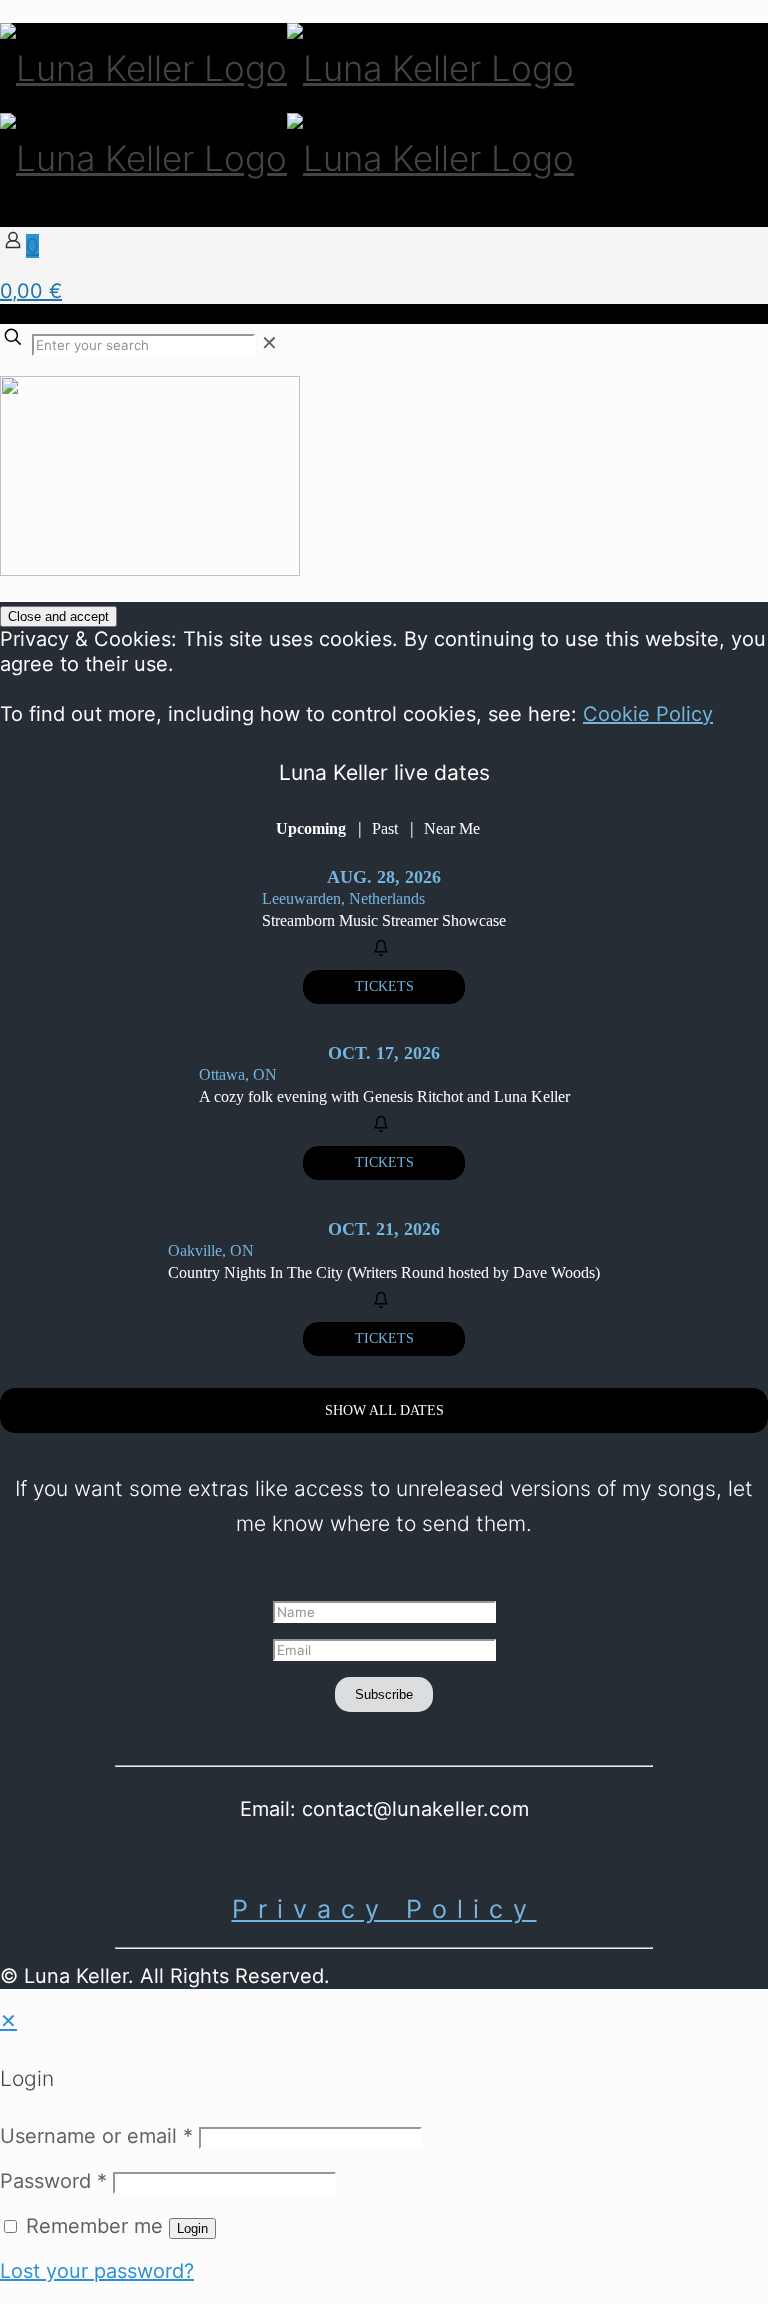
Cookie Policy (648, 714)
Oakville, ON (211, 1250)
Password (53, 2181)
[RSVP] (384, 948)
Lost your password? (97, 2271)
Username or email (96, 2136)
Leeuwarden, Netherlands (343, 898)
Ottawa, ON (238, 1074)
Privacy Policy (384, 1909)
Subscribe (384, 1694)
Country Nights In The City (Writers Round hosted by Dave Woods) (384, 1272)
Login (192, 2228)
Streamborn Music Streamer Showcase (384, 920)
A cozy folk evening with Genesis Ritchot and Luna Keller (384, 1096)
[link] (269, 343)
